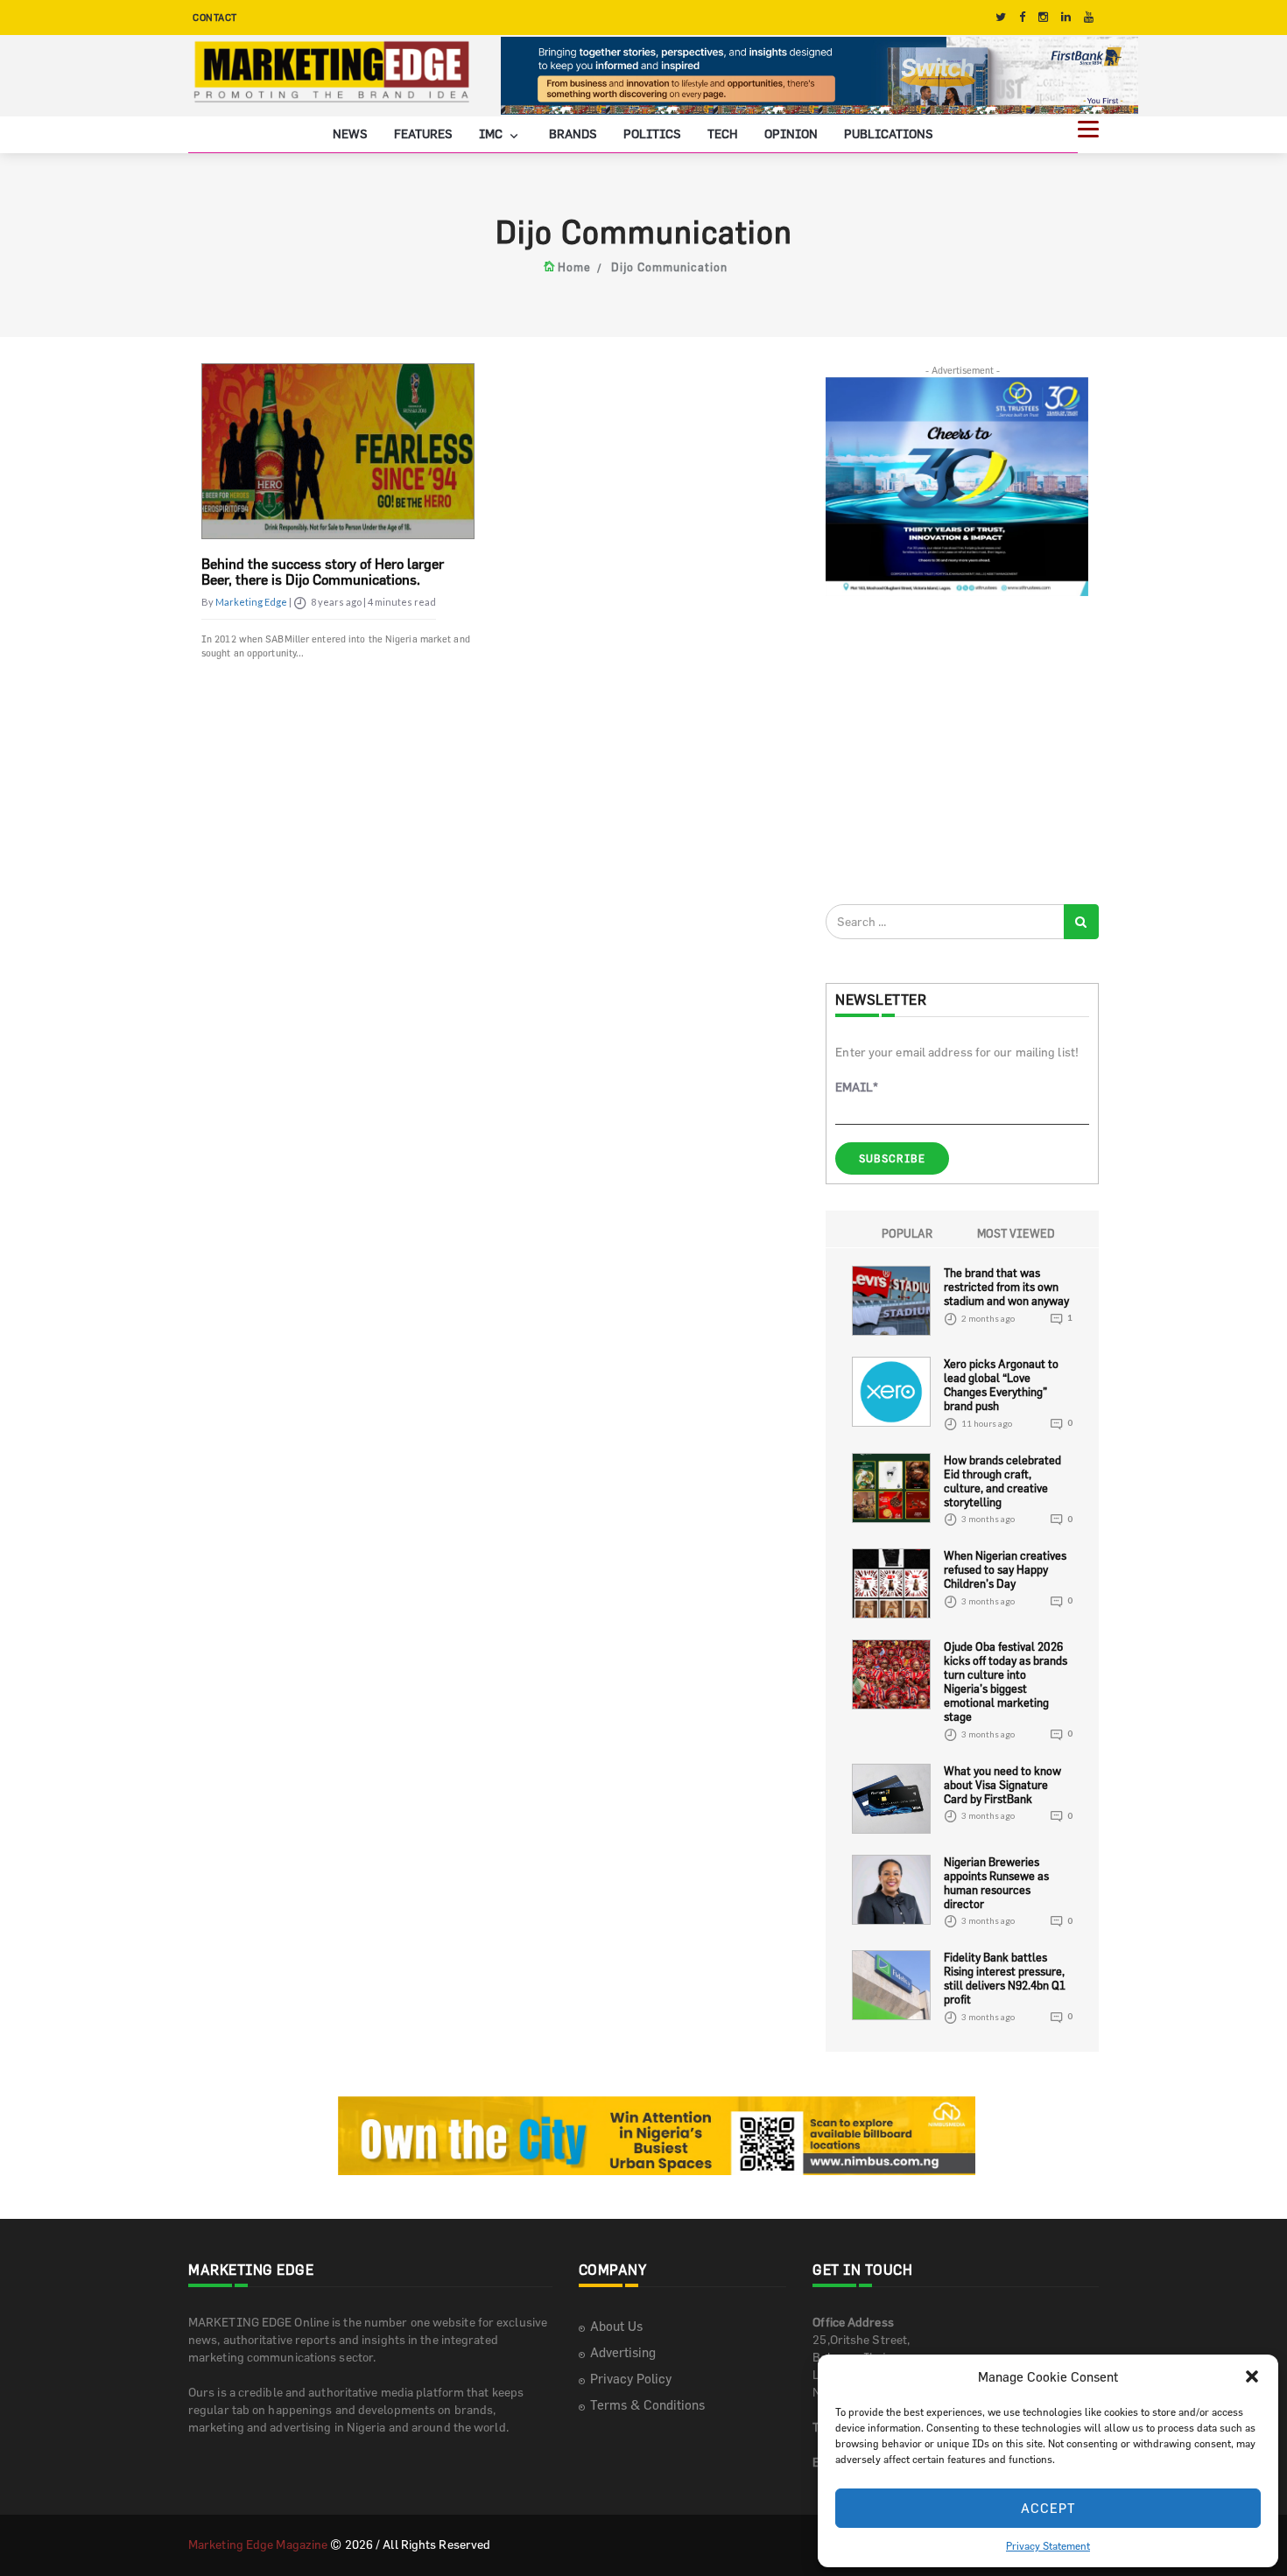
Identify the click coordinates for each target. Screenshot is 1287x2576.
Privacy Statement (1048, 2545)
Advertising (623, 2353)
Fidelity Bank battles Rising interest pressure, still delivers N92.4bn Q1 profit (1005, 1979)
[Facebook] (1022, 17)
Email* (857, 1087)
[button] (1252, 2376)
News (350, 134)
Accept (1048, 2508)
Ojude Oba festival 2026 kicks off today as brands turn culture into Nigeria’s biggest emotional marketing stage (1006, 1682)
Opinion (791, 134)
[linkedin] (1066, 17)
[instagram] (1043, 17)
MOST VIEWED (1016, 1234)
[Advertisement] (957, 749)
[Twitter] (1001, 17)
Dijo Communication (669, 267)
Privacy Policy (631, 2379)
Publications (889, 134)
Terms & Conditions (647, 2406)
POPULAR (907, 1234)
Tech (723, 134)
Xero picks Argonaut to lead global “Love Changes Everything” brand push (1001, 1386)
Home (574, 267)
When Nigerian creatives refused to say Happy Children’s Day (1005, 1570)
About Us (616, 2327)
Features (423, 134)
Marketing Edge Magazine (258, 2545)
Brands (573, 134)
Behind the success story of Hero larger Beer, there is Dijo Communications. (323, 572)
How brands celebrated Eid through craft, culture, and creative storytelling (1002, 1481)
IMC (492, 134)
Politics (652, 134)
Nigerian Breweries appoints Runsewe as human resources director (996, 1883)
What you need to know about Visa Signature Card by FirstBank (1002, 1785)
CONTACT (215, 17)
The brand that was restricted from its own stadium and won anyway (1006, 1288)
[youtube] (1089, 17)
